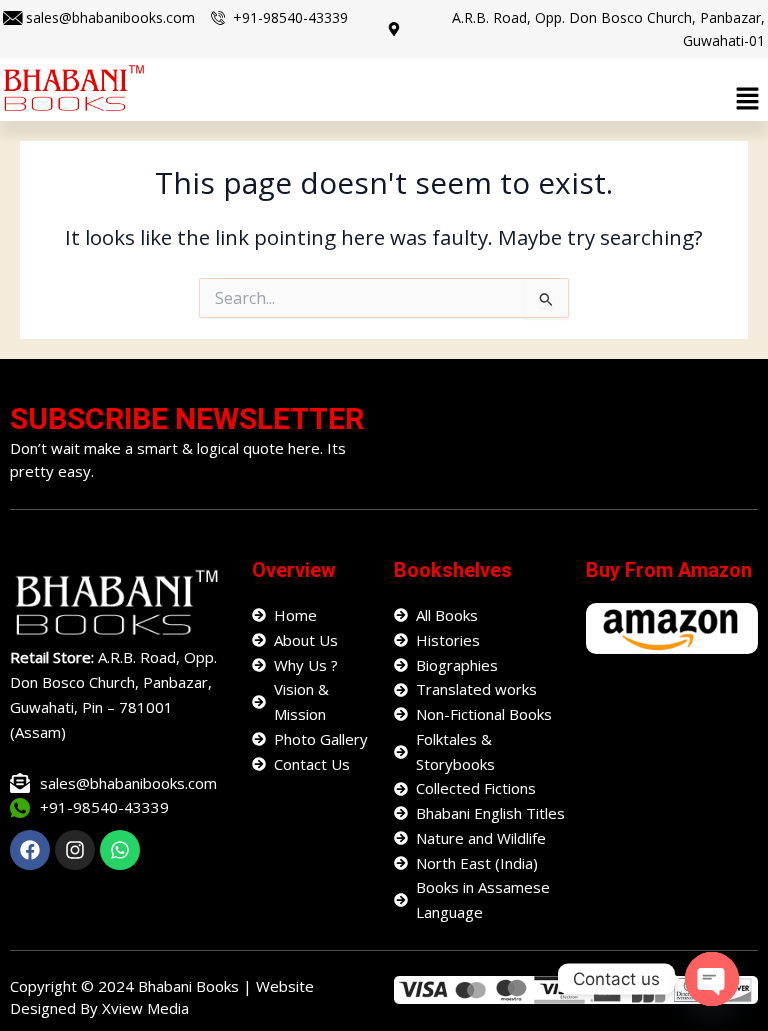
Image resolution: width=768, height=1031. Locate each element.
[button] (748, 99)
